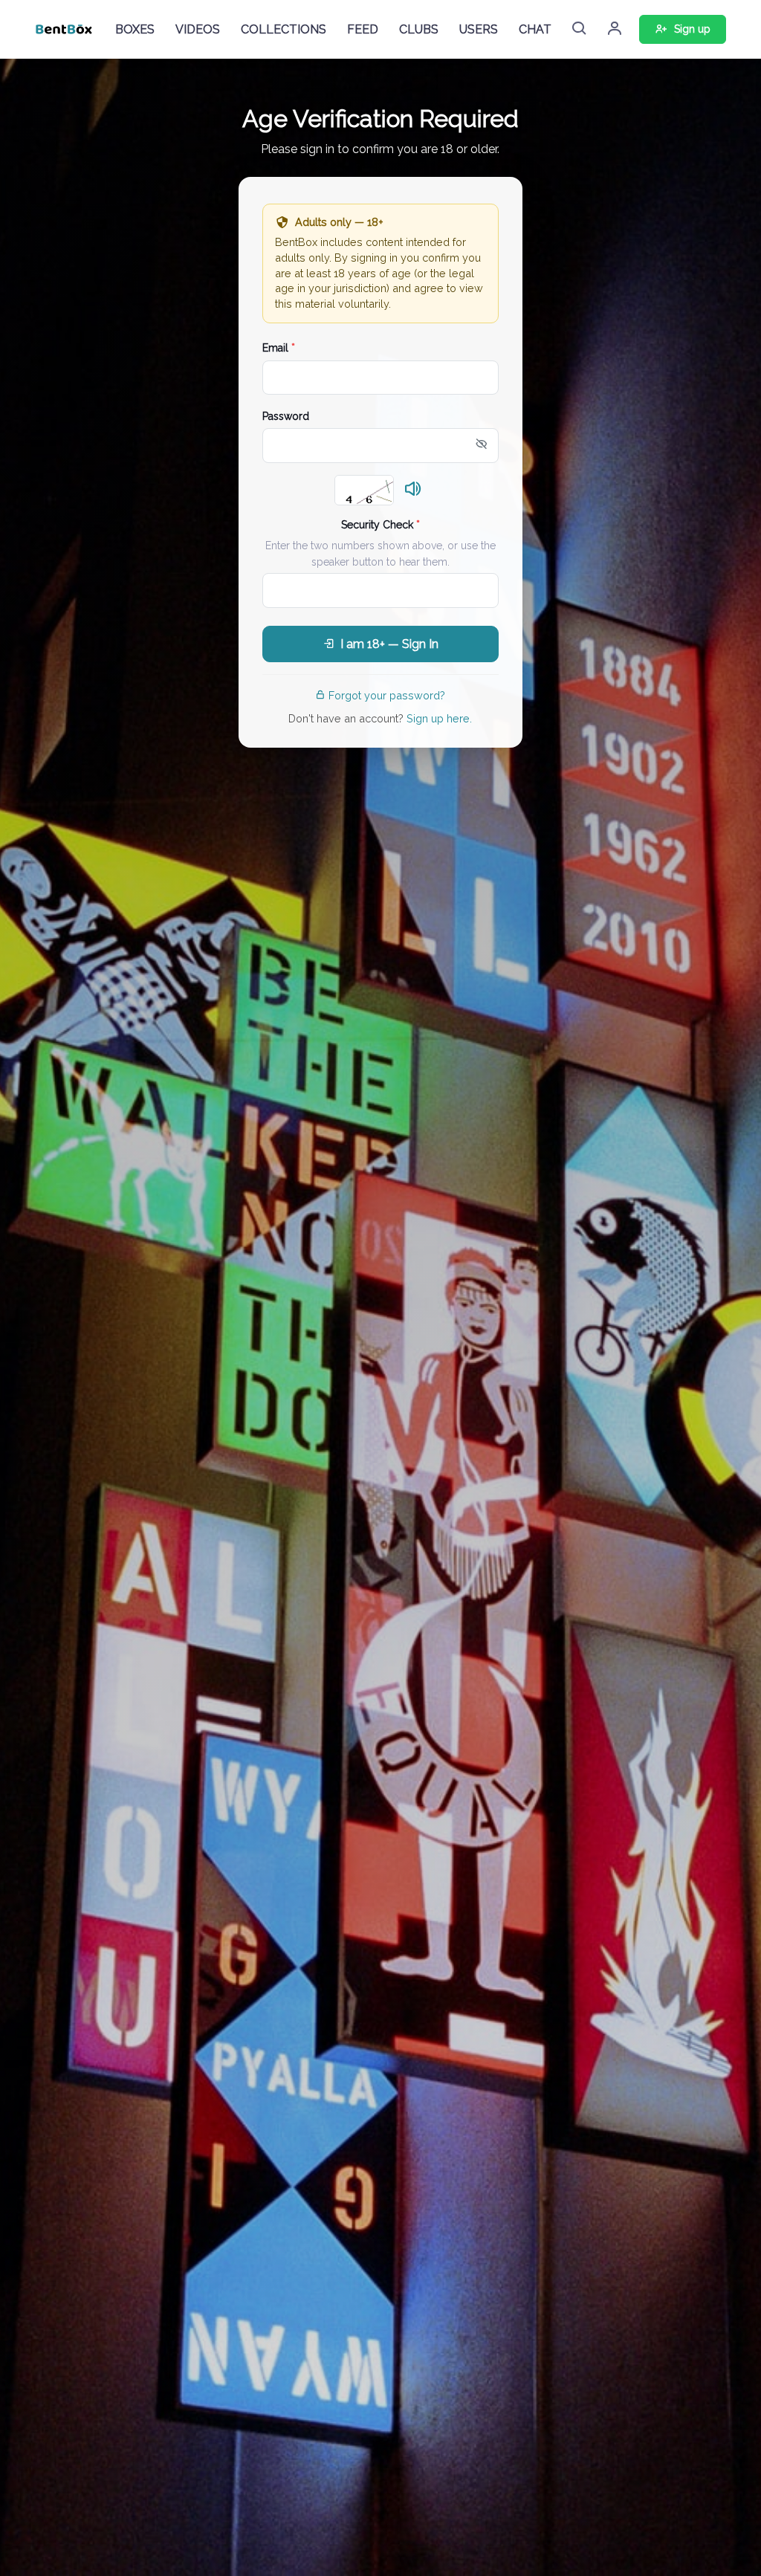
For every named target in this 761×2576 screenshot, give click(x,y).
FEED (363, 29)
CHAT (535, 29)
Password (286, 416)
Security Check (380, 525)
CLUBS (419, 29)
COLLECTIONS (284, 29)
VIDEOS (198, 29)
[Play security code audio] (413, 490)
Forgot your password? (387, 695)
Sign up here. (439, 718)
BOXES (135, 29)
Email (279, 348)
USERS (479, 29)
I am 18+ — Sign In (389, 644)
